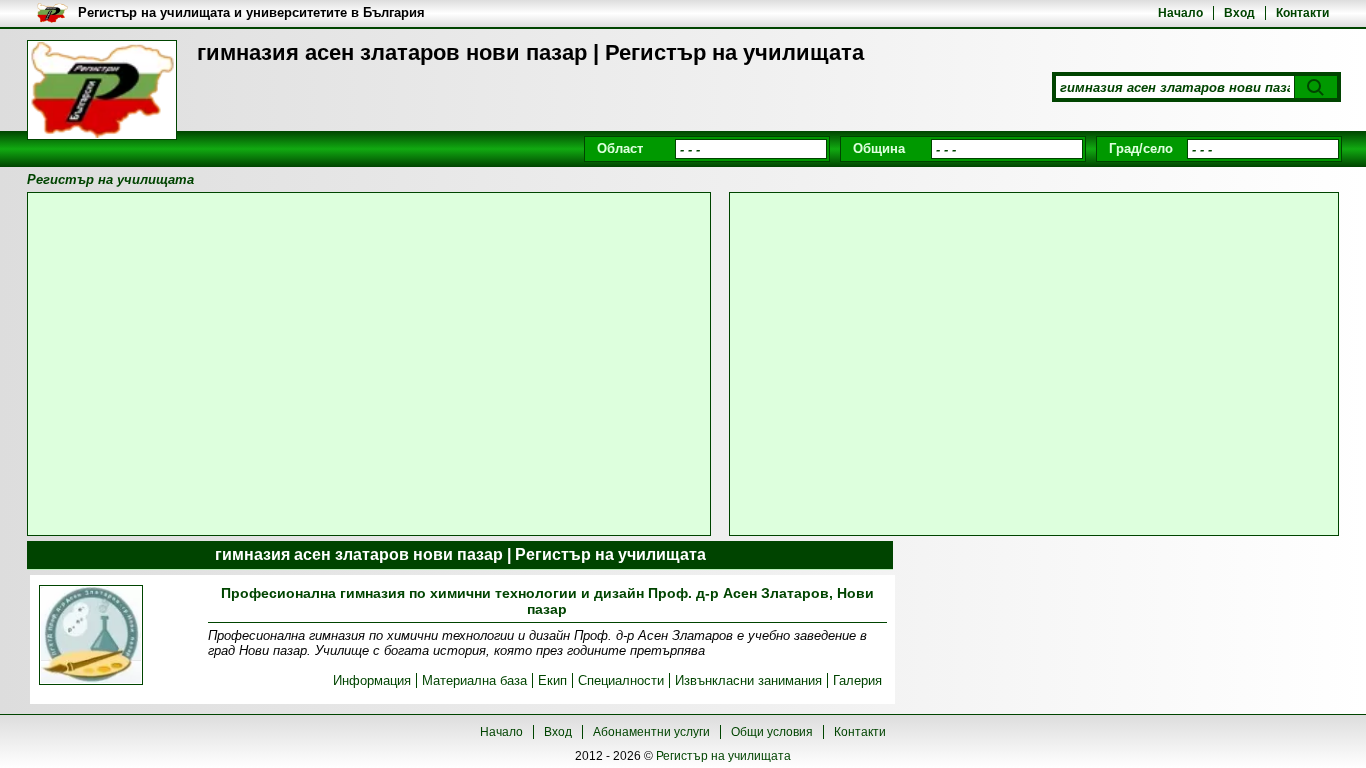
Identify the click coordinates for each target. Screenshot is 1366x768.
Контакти (1302, 13)
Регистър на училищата (723, 756)
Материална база (474, 680)
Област (620, 148)
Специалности (621, 680)
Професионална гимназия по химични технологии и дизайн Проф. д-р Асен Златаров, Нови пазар (547, 601)
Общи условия (772, 732)
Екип (552, 680)
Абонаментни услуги (651, 732)
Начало (1180, 13)
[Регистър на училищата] (102, 90)
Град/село (1141, 148)
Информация (372, 680)
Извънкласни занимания (748, 680)
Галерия (857, 680)
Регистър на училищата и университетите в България (251, 12)
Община (879, 148)
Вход (1239, 13)
